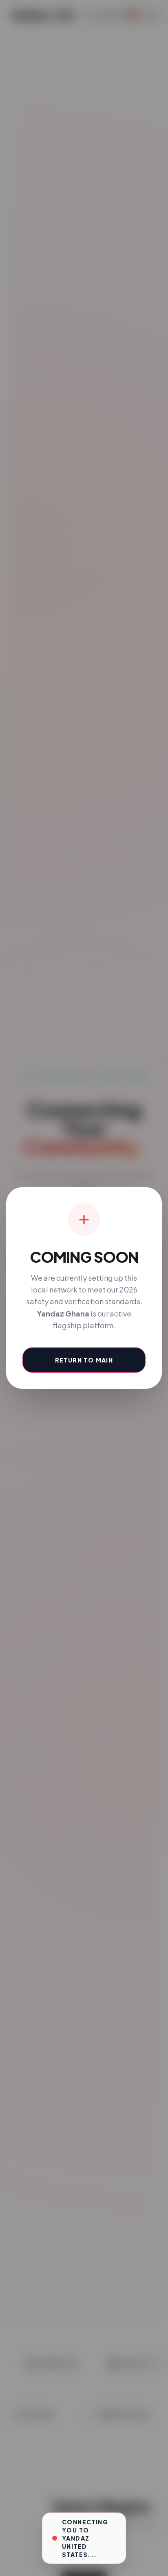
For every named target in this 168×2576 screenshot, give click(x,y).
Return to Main (84, 1360)
